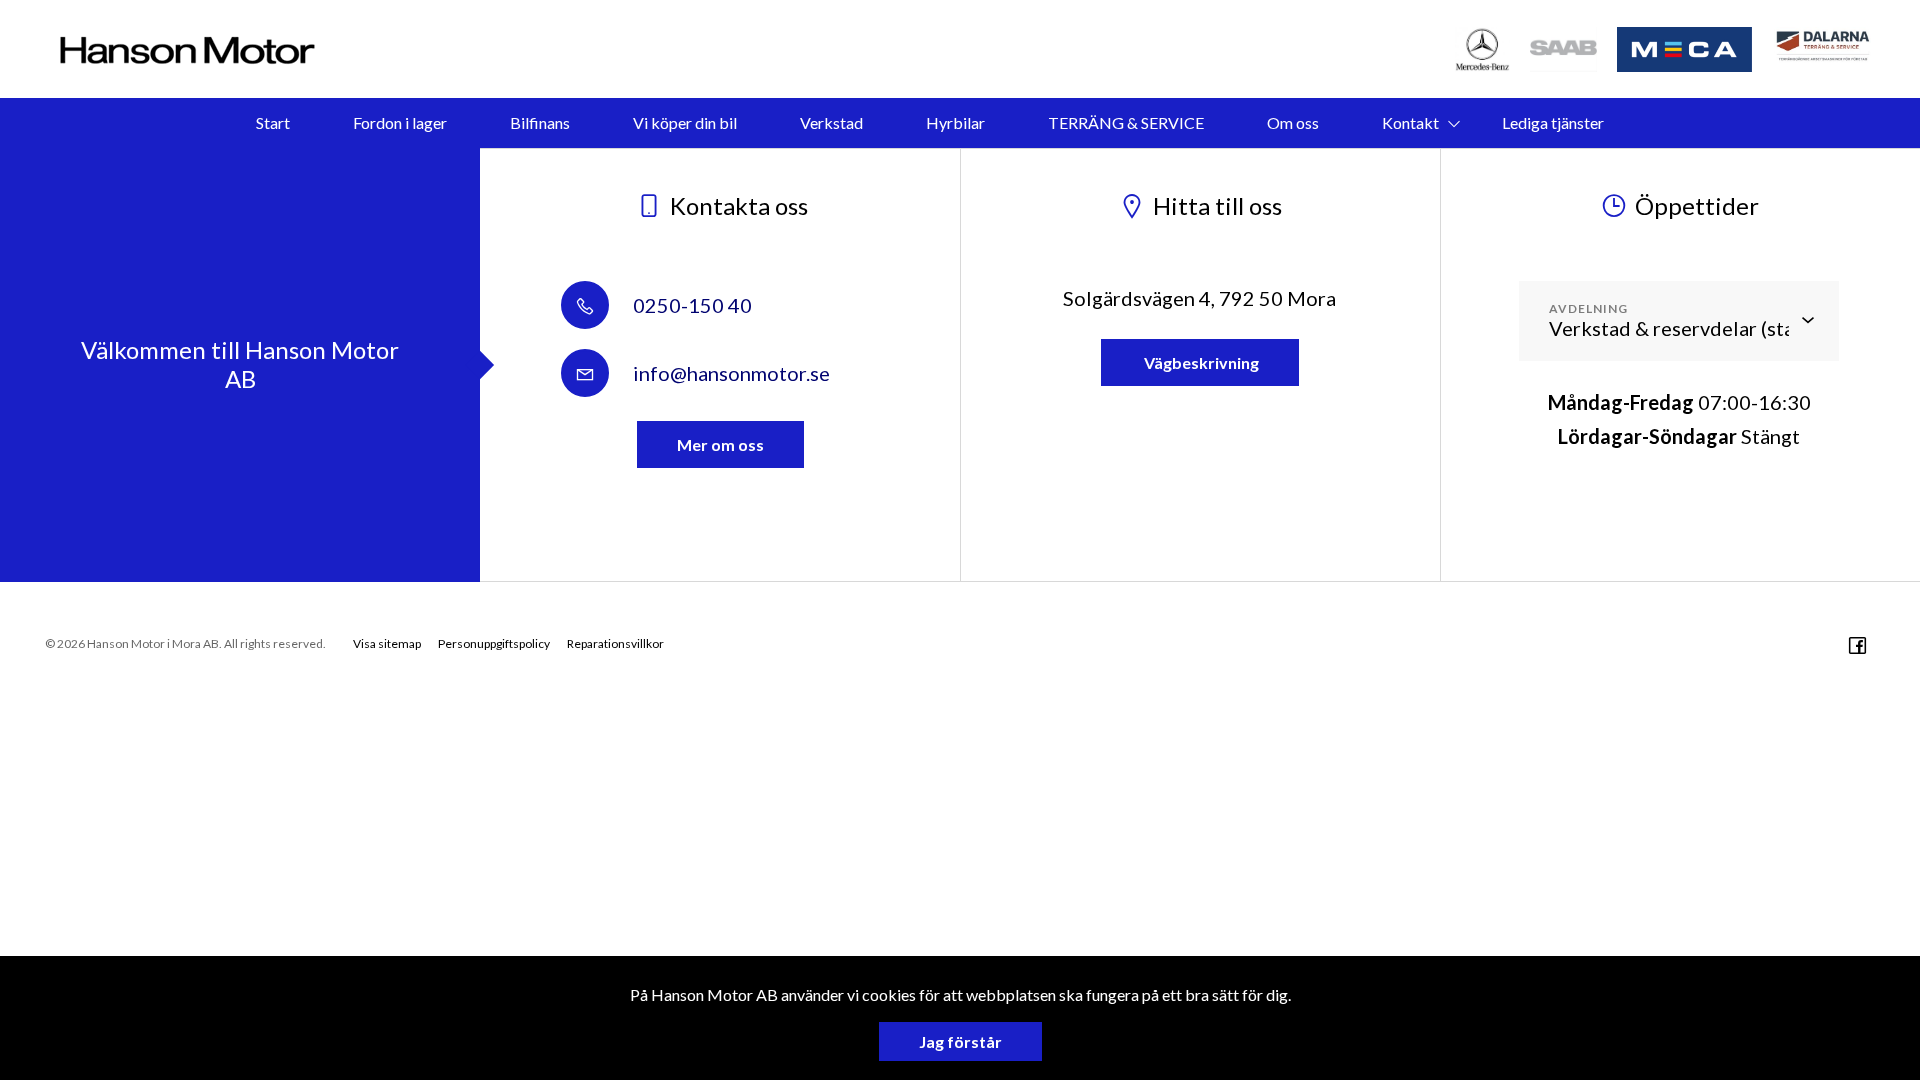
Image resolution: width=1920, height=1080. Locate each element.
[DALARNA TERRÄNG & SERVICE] (1825, 49)
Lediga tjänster (1553, 122)
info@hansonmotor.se (729, 373)
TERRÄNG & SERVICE (1126, 122)
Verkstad (831, 122)
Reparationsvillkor (615, 643)
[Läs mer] (1685, 49)
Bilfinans (540, 122)
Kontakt (1410, 122)
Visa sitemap (387, 643)
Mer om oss (720, 444)
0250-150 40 (690, 305)
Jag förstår (960, 1041)
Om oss (1293, 122)
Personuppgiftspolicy (494, 643)
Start (273, 122)
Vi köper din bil (685, 122)
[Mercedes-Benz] (1482, 49)
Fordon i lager (400, 122)
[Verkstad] (1564, 49)
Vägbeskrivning (1200, 362)
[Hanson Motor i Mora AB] (187, 49)
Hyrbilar (955, 122)
